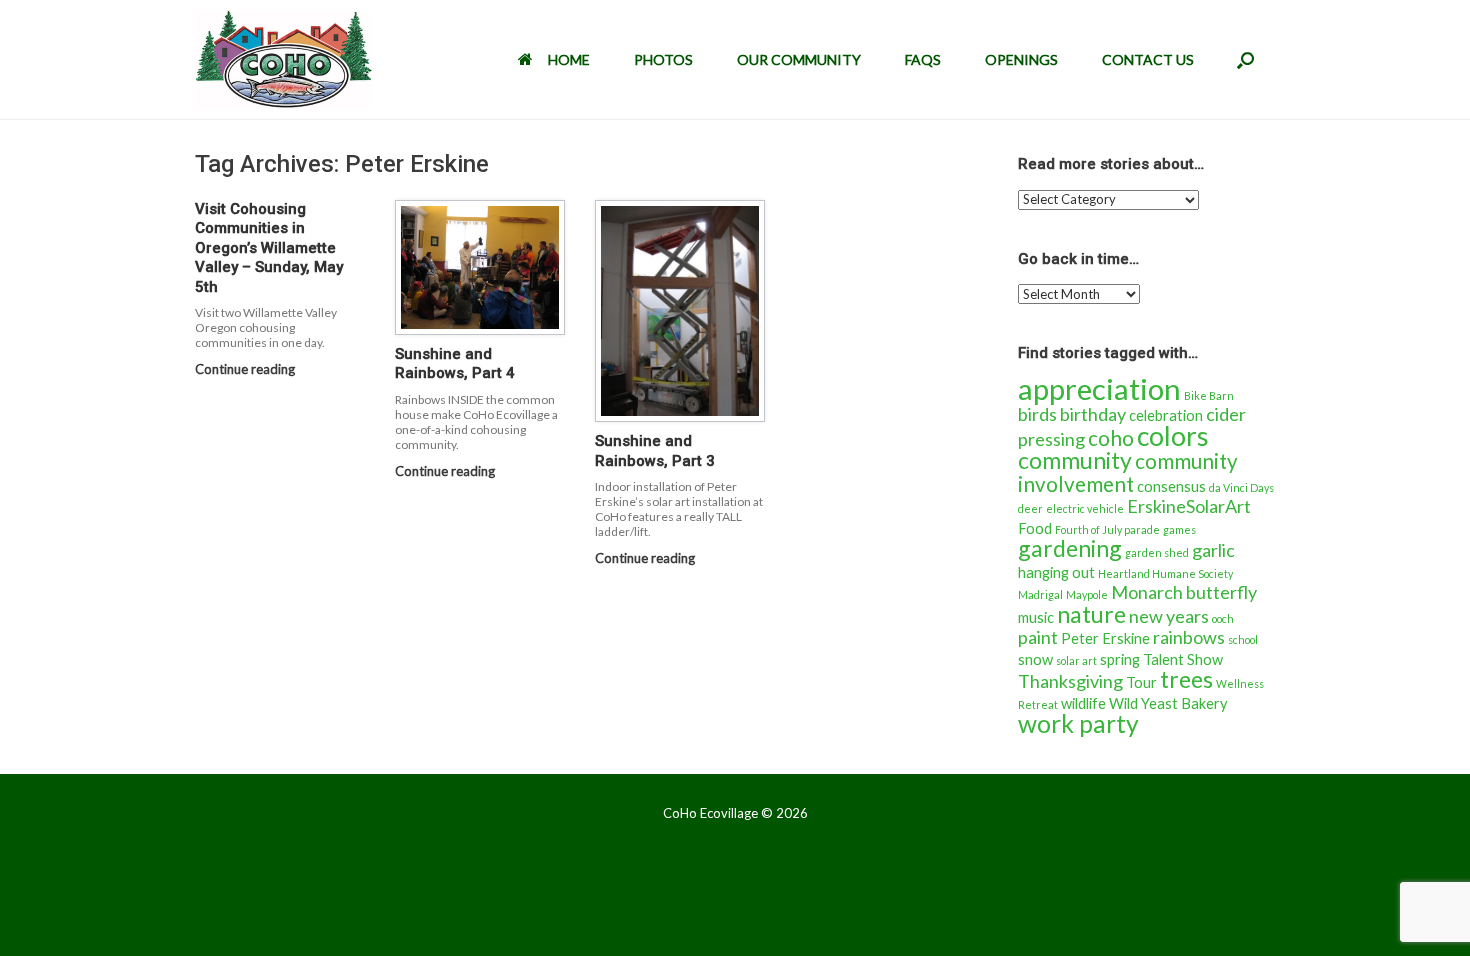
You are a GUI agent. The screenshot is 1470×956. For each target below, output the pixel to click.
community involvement (1128, 472)
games (1179, 529)
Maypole (1087, 594)
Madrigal (1040, 594)
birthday (1093, 414)
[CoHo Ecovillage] (284, 59)
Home (569, 59)
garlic (1213, 550)
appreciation (1099, 388)
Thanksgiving (1070, 681)
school (1243, 639)
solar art (1076, 660)
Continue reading (246, 369)
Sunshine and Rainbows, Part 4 (455, 364)
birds (1037, 414)
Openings (1021, 59)
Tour (1141, 682)
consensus (1171, 486)
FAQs (923, 59)
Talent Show (1183, 659)
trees (1186, 679)
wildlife (1083, 703)
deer (1030, 508)
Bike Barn (1209, 395)
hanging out (1056, 572)
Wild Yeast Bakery (1168, 703)
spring (1120, 659)
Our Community (799, 59)
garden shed (1157, 552)
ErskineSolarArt (1189, 506)
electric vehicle (1085, 508)
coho (1111, 438)
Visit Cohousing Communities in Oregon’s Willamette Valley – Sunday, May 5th (269, 248)
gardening (1070, 548)
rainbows (1189, 637)
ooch (1223, 618)
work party (1078, 723)
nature (1091, 614)
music (1036, 617)
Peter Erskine (1105, 638)
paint (1038, 637)
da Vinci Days (1241, 487)
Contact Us (1148, 59)
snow (1035, 659)
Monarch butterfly (1184, 592)
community (1075, 460)
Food (1035, 528)
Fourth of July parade (1107, 529)
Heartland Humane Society (1165, 573)
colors (1173, 436)
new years (1169, 616)
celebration (1166, 415)
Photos (663, 59)
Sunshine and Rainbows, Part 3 (655, 451)
